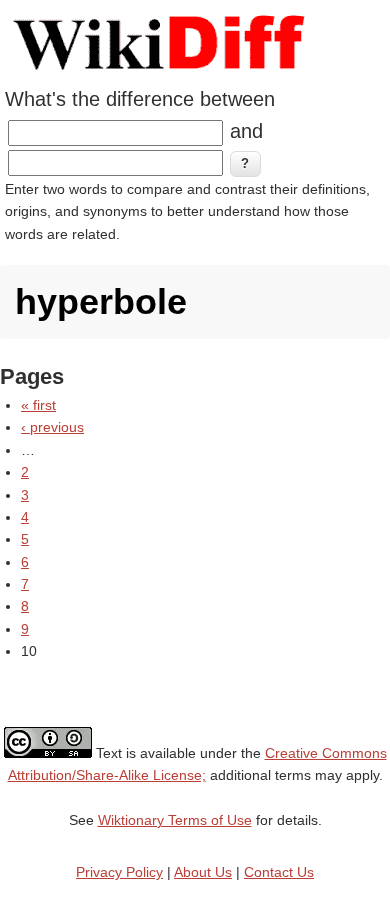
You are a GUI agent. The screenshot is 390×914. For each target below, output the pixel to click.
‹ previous (52, 427)
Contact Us (279, 872)
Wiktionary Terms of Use (175, 820)
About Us (203, 872)
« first (38, 405)
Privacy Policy (119, 872)
